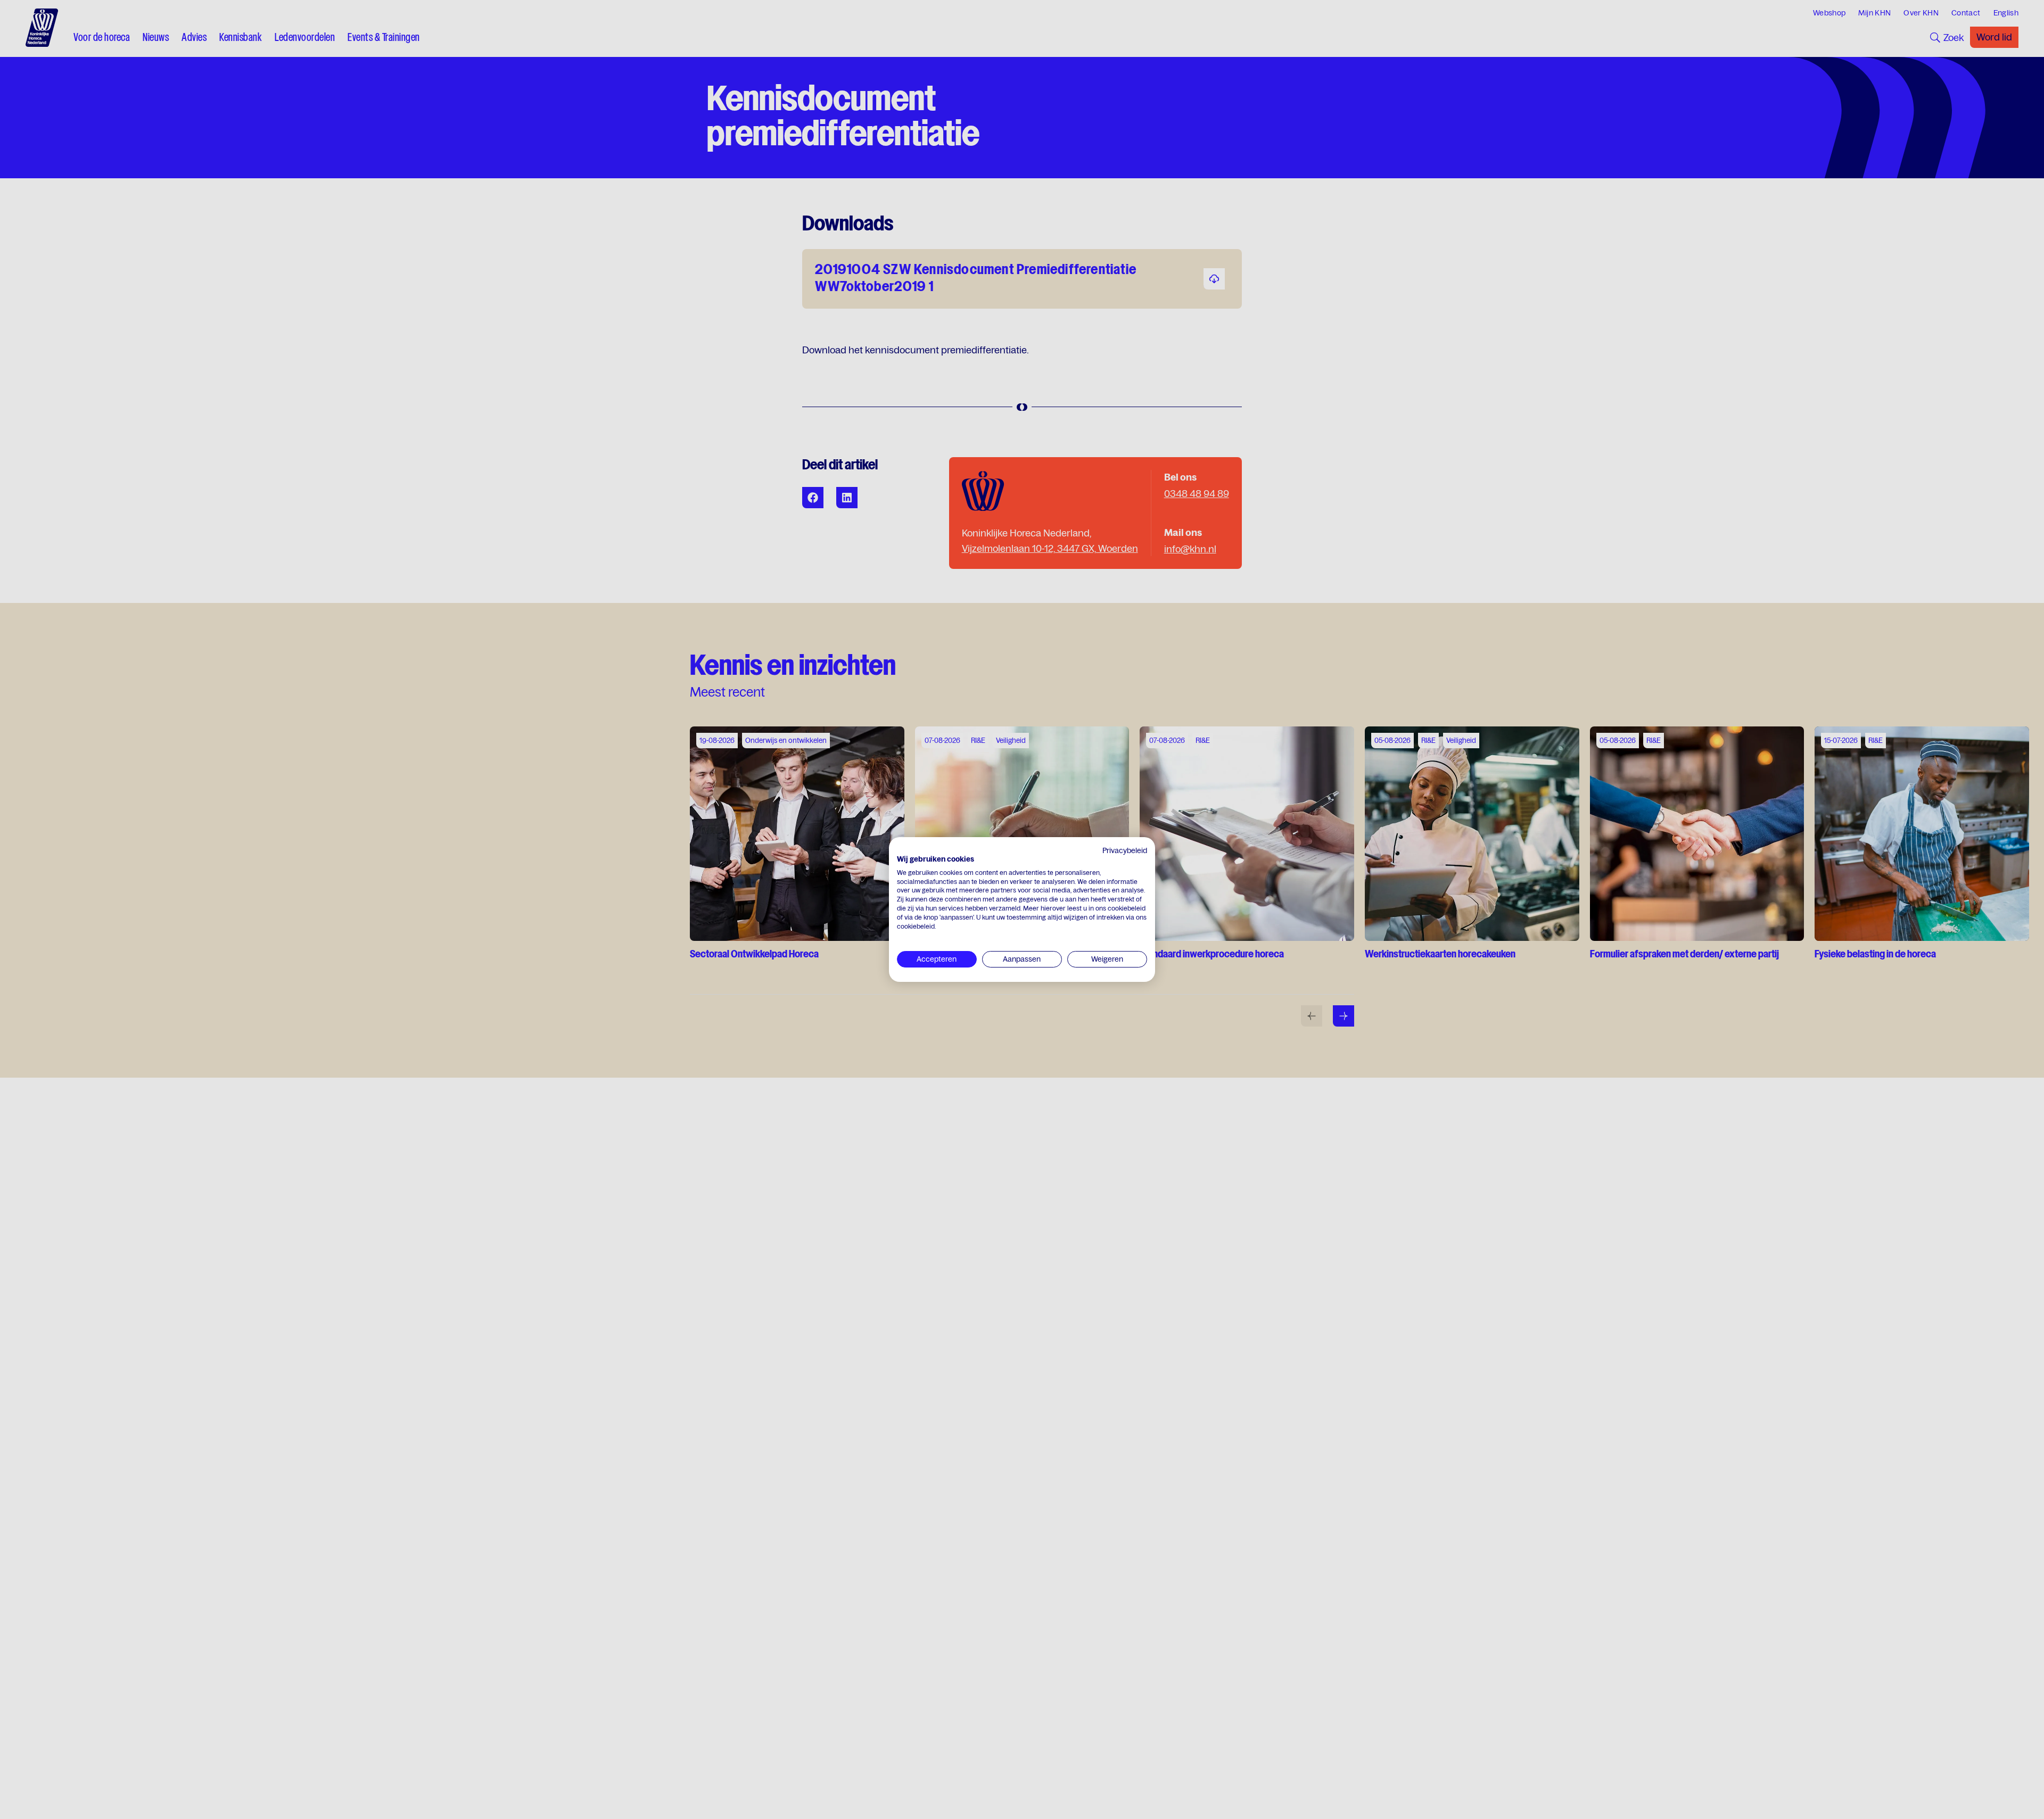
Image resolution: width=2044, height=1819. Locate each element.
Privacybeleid (1125, 850)
